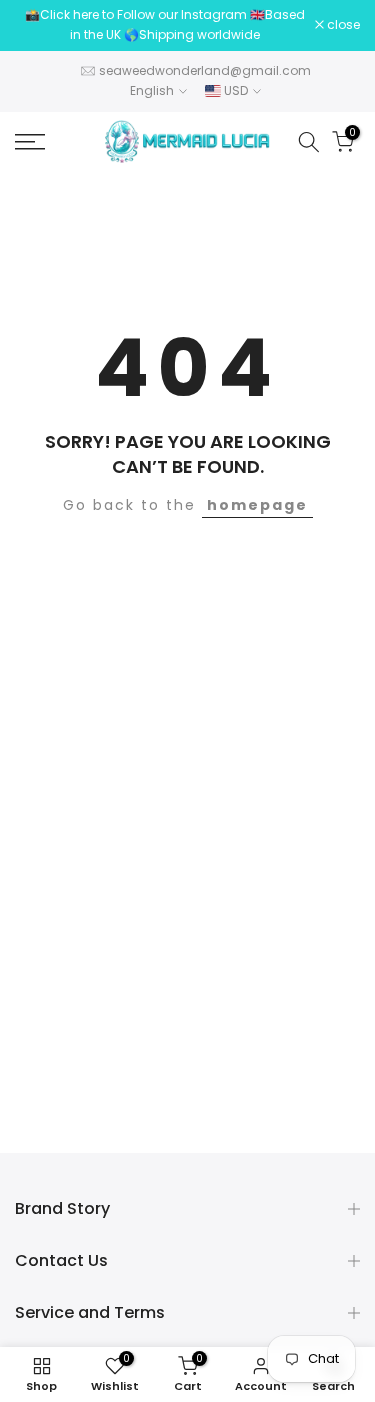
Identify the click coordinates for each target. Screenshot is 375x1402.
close (342, 25)
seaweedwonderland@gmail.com (205, 70)
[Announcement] (165, 25)
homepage (257, 505)
